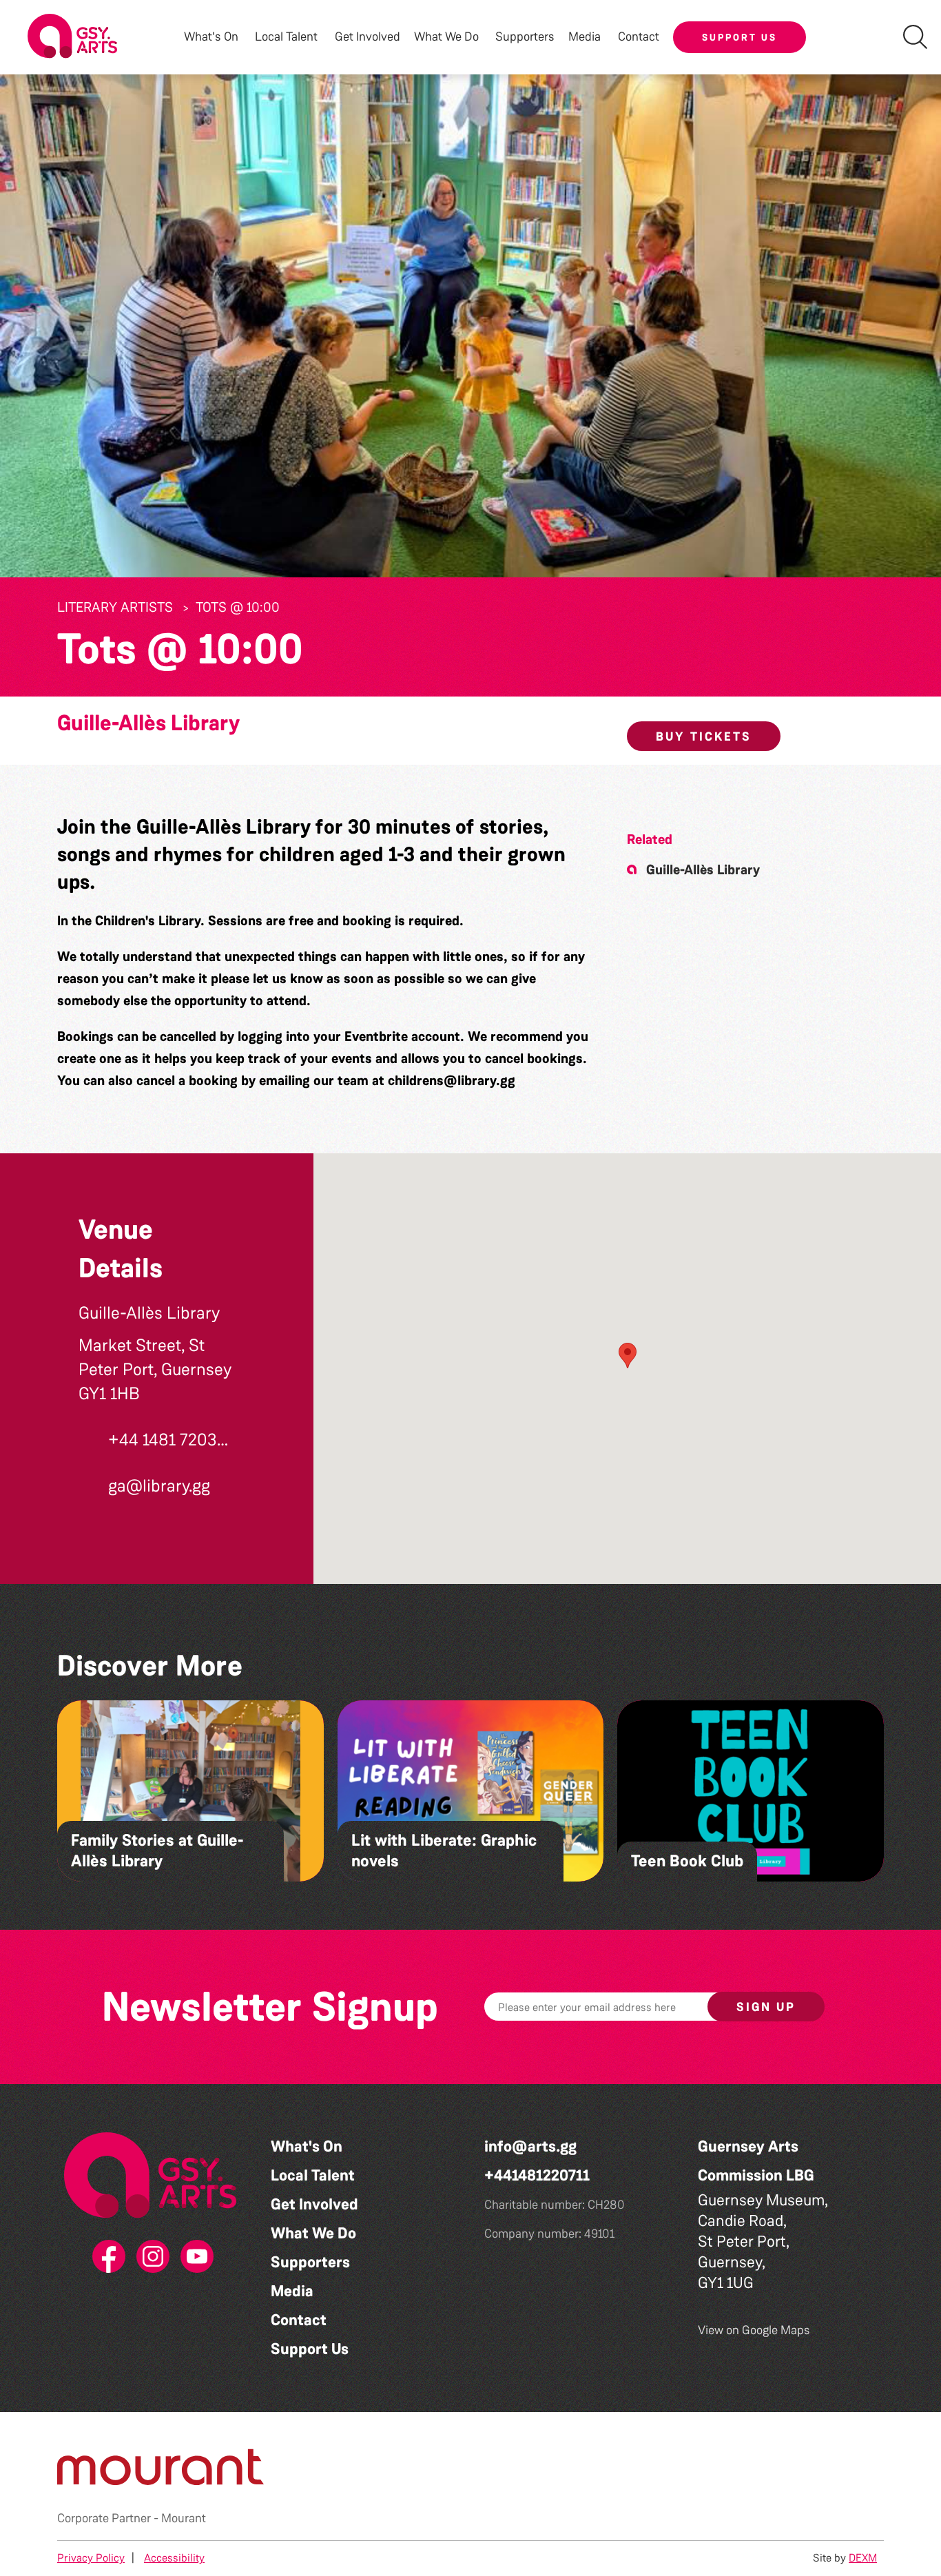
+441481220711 (537, 2175)
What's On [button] (211, 37)
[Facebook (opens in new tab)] (106, 2257)
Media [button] (585, 37)
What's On (307, 2146)
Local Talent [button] (286, 37)
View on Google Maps (754, 2330)
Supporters (525, 37)
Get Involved (368, 37)
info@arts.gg (530, 2146)
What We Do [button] (446, 37)
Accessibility (174, 2558)
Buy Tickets (704, 736)
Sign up (766, 2007)
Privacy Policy (91, 2558)
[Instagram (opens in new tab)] (150, 2257)
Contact (639, 37)
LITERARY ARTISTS (115, 607)
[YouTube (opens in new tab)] (194, 2257)
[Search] (915, 37)
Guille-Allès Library (148, 723)
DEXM (863, 2558)
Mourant (184, 2518)
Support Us (740, 37)
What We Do (313, 2233)
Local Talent (313, 2175)
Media (292, 2291)
